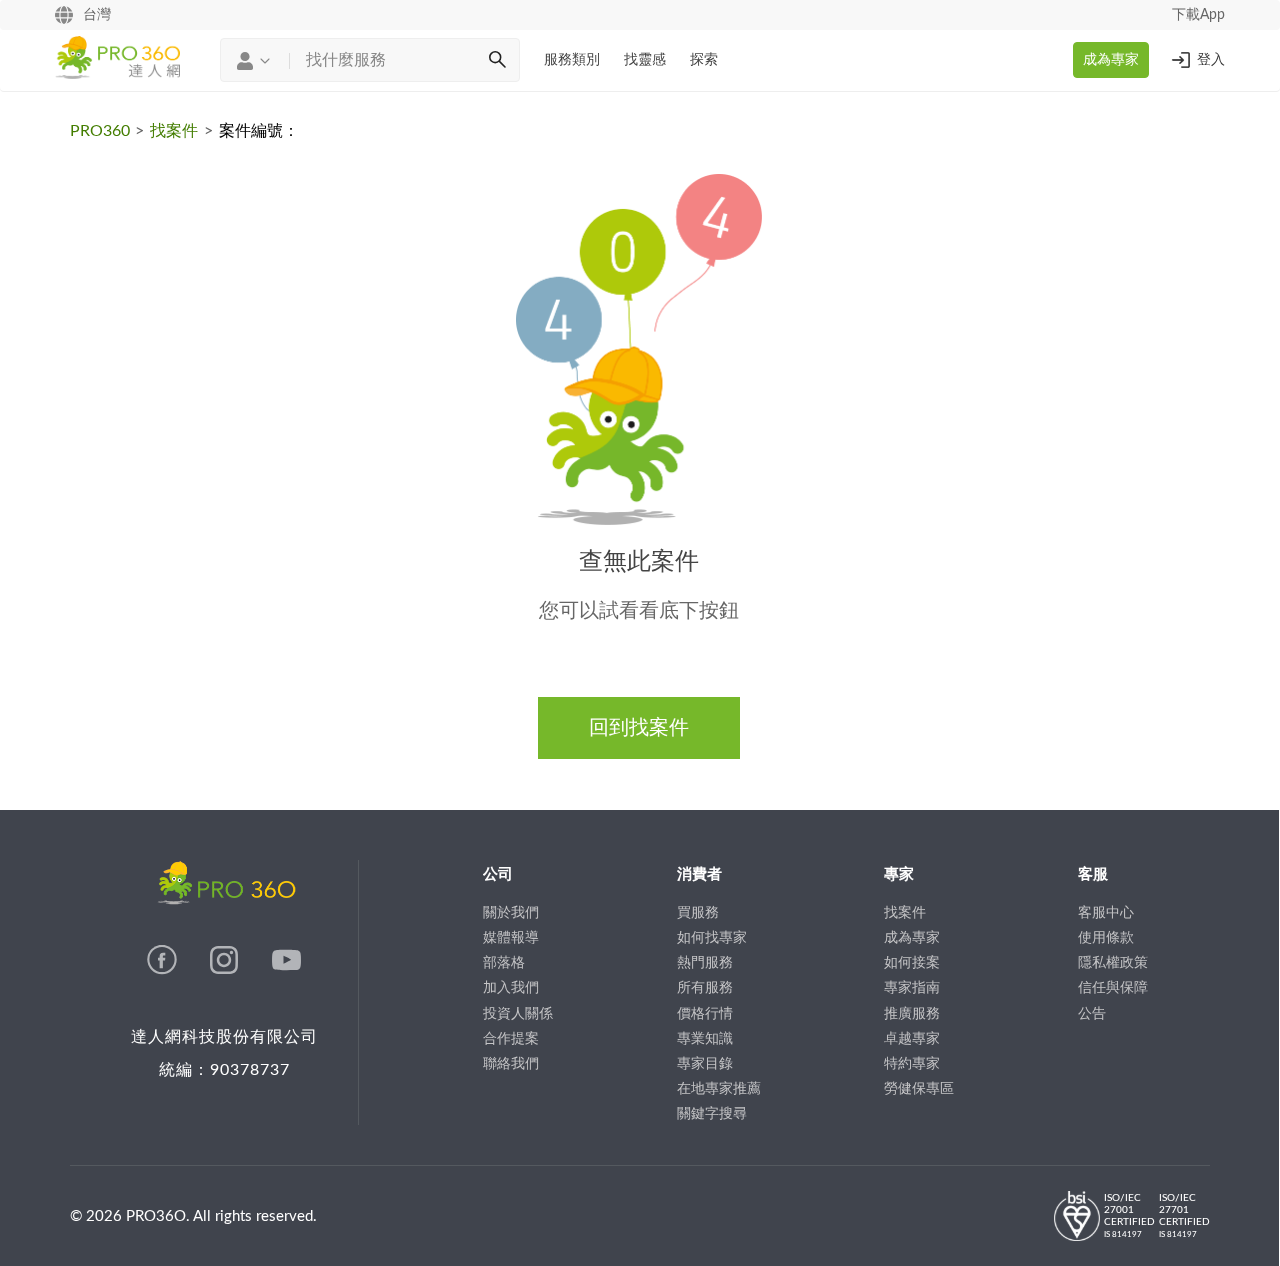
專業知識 (705, 1039)
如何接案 (912, 963)
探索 (704, 60)
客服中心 (1106, 913)
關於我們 (511, 913)
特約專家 (912, 1064)
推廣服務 (912, 1014)
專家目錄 (705, 1064)
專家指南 (912, 988)
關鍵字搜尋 (712, 1114)
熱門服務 (705, 963)
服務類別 (572, 60)
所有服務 (705, 988)
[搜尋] (497, 60)
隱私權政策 (1113, 963)
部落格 (504, 963)
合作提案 (511, 1039)
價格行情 (705, 1014)
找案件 (174, 131)
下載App (1198, 15)
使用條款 (1106, 938)
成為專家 (1111, 60)
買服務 (698, 913)
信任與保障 (1113, 988)
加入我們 (511, 988)
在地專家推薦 (719, 1089)
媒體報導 (511, 938)
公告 (1092, 1014)
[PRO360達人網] (164, 970)
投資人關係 (518, 1014)
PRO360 (100, 131)
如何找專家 (712, 938)
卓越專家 (912, 1039)
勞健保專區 (919, 1089)
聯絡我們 (511, 1064)
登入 (1211, 60)
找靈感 (645, 60)
